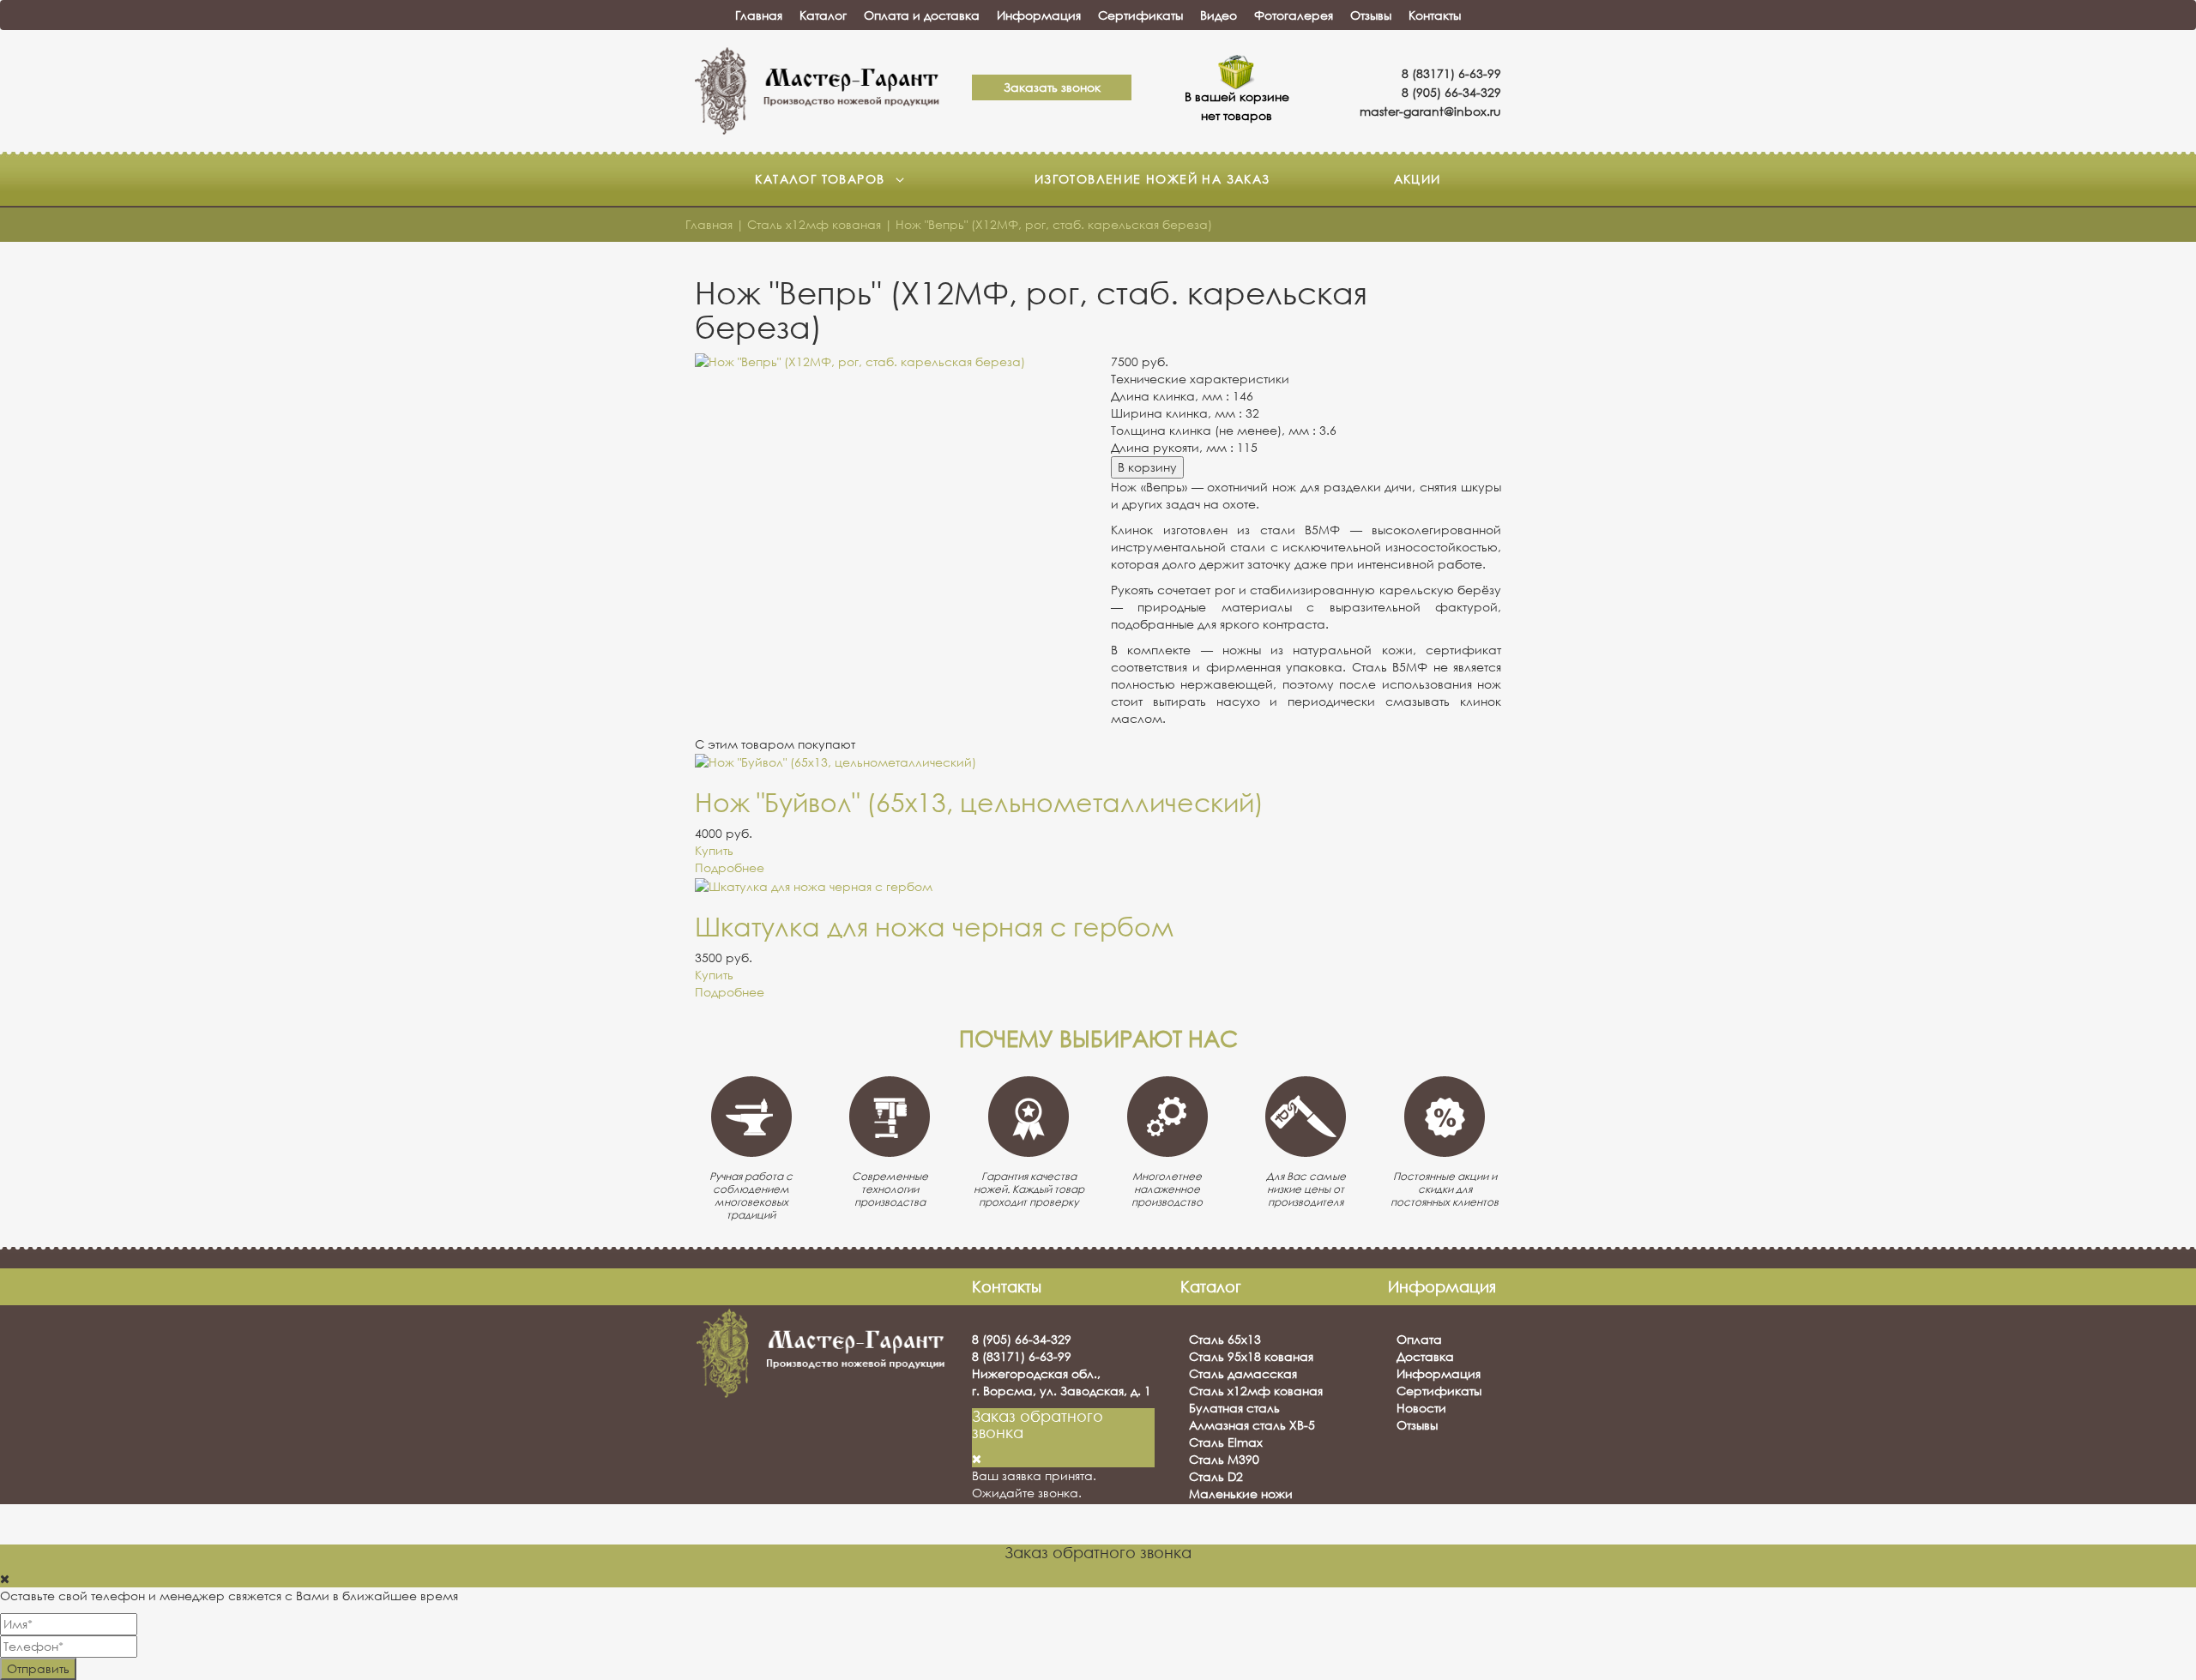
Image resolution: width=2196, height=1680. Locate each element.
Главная (759, 15)
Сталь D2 (1216, 1476)
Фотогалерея (1294, 15)
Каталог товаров (822, 179)
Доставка (1425, 1356)
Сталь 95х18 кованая (1251, 1356)
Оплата (1419, 1339)
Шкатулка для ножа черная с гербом (934, 927)
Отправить (38, 1668)
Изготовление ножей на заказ (1152, 179)
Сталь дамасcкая (1243, 1373)
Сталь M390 (1224, 1459)
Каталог (823, 15)
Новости (1421, 1408)
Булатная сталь (1234, 1408)
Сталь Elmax (1226, 1442)
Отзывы (1371, 15)
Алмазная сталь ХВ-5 (1252, 1425)
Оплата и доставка (922, 15)
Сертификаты (1140, 15)
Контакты (1435, 15)
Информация (1039, 15)
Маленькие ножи (1241, 1493)
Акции (1418, 179)
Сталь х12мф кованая (1256, 1391)
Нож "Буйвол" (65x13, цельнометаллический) (979, 802)
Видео (1219, 15)
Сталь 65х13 (1225, 1339)
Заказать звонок (1052, 87)
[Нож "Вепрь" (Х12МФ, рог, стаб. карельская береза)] (890, 362)
